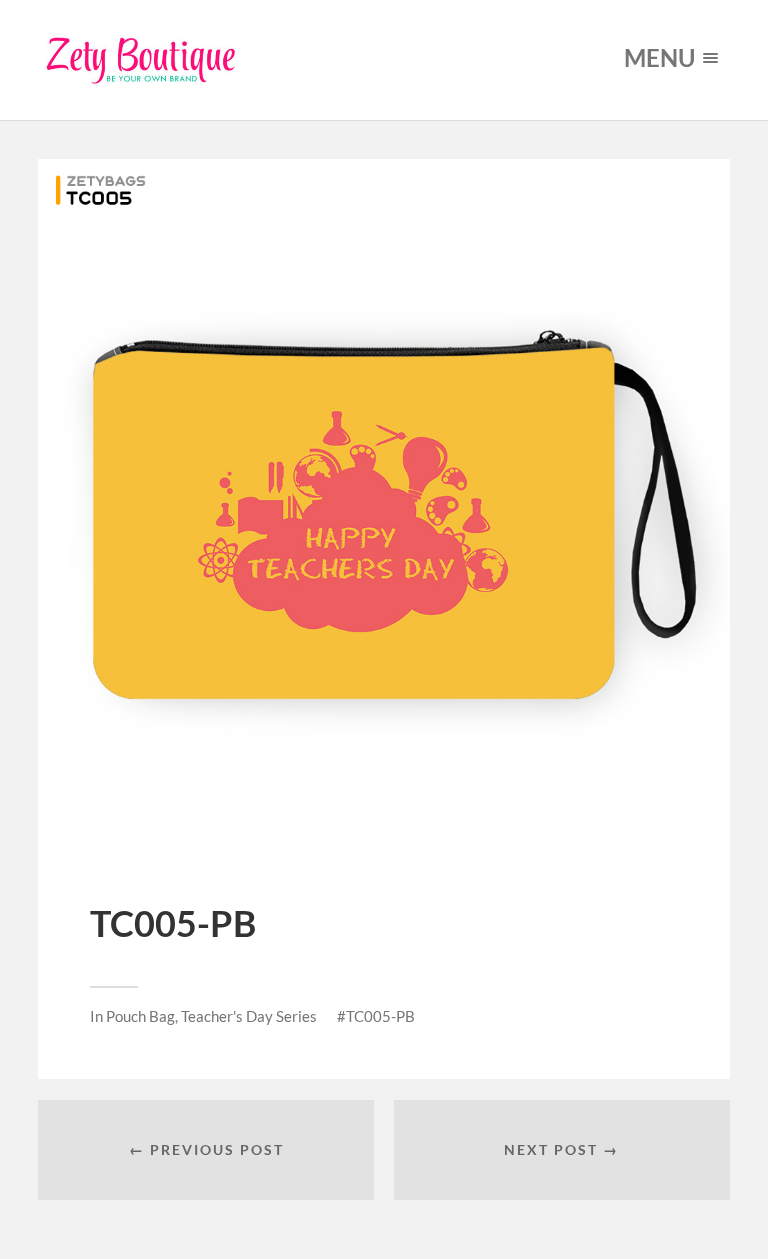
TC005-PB (380, 1016)
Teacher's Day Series (249, 1016)
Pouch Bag (140, 1016)
